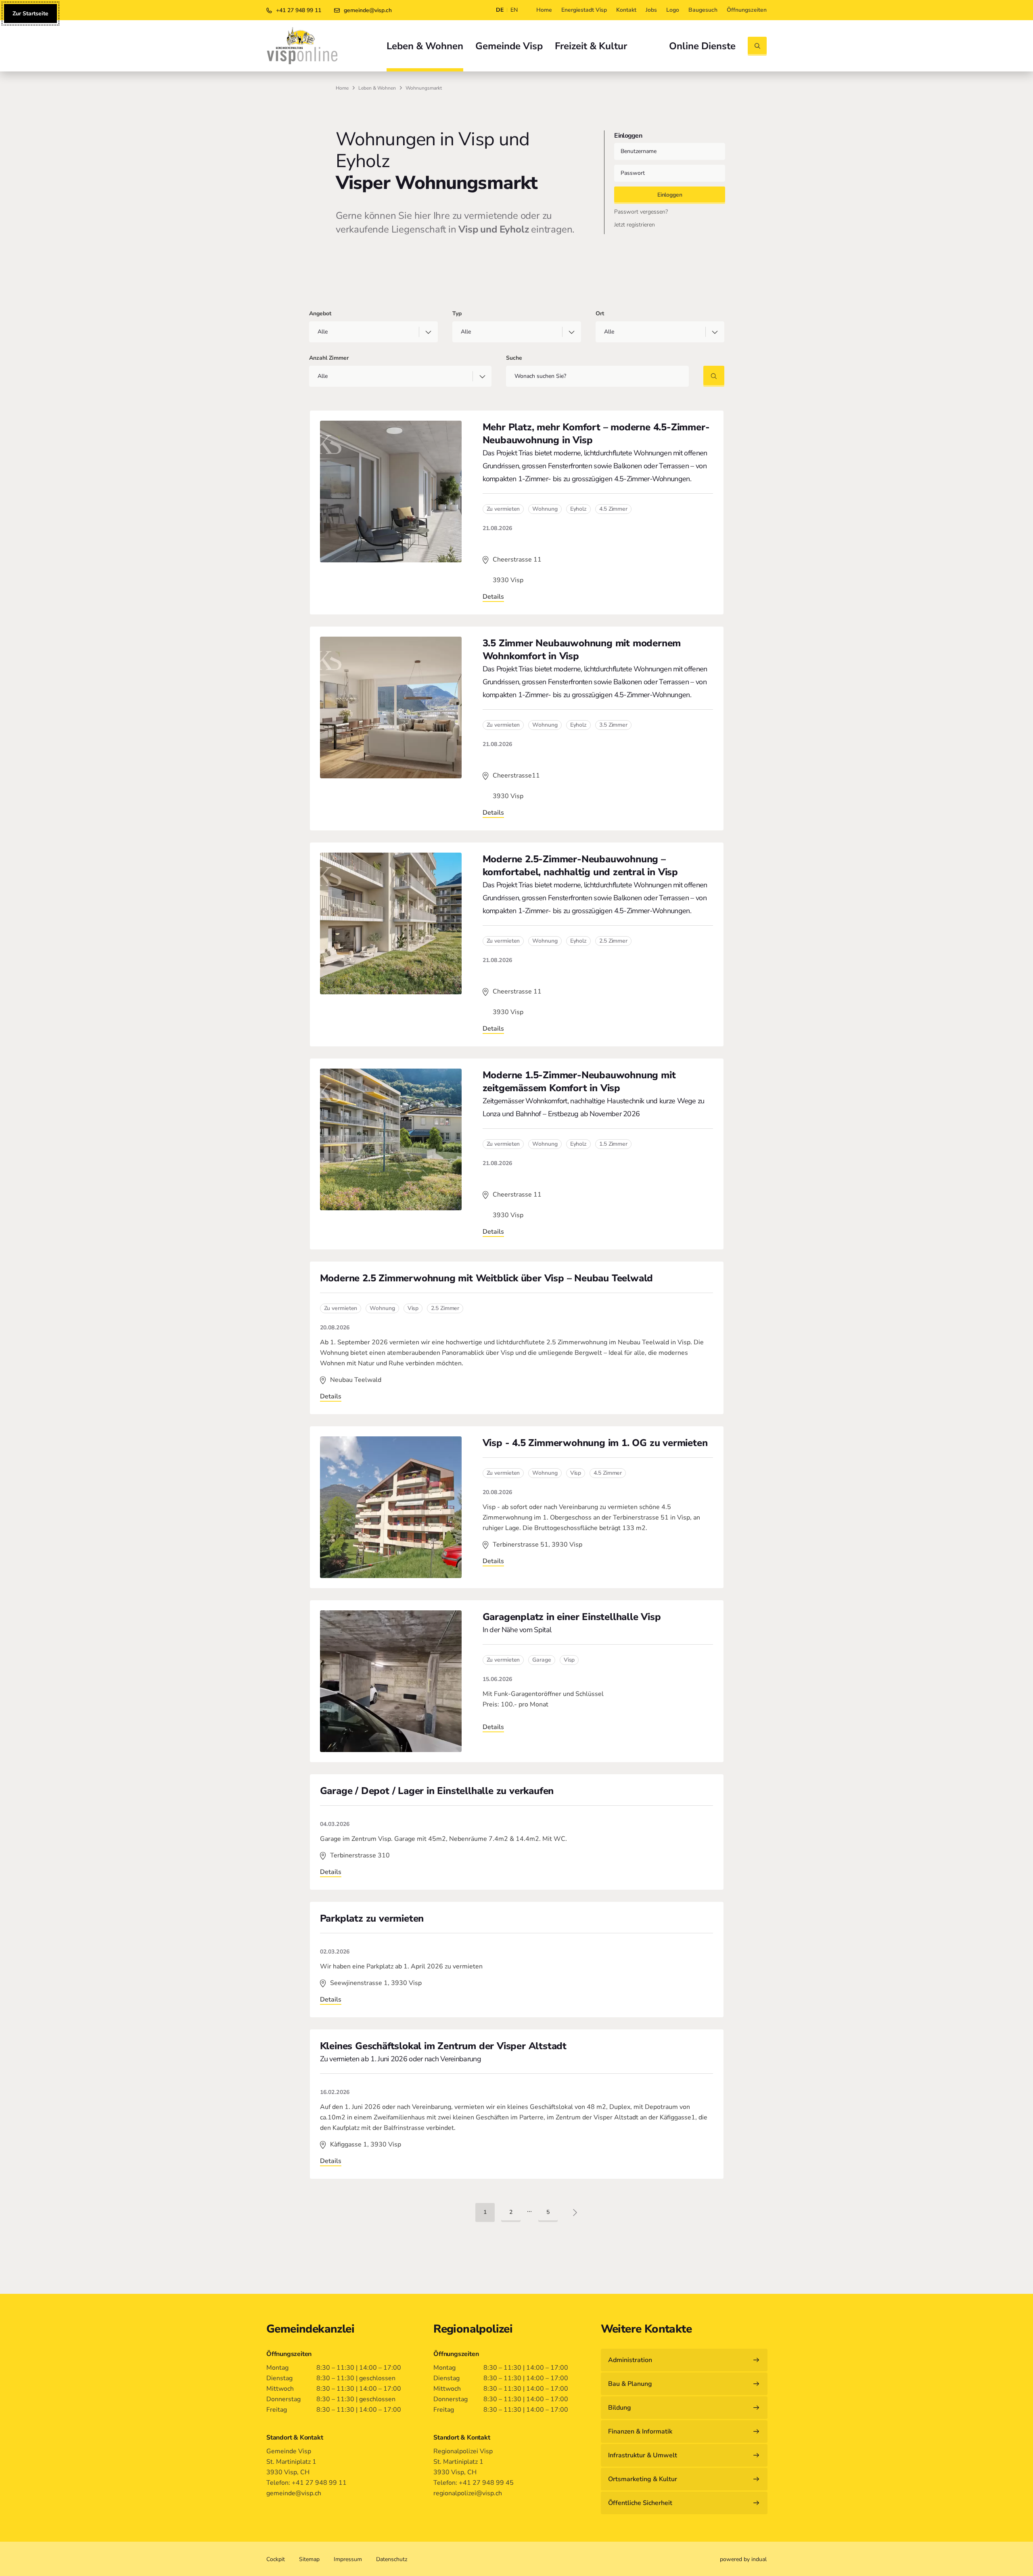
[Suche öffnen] (757, 46)
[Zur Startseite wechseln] (302, 46)
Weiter (575, 2211)
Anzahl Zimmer (329, 358)
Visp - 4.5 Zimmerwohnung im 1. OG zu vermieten (595, 1443)
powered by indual (743, 2559)
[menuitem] (544, 10)
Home (342, 88)
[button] (485, 2212)
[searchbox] (366, 332)
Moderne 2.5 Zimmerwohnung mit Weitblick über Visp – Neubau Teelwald (487, 1278)
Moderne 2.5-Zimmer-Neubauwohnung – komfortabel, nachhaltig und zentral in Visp (580, 866)
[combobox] (373, 332)
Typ (457, 313)
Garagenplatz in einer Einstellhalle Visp (572, 1617)
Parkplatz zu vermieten (372, 1918)
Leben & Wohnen (377, 88)
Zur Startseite (30, 14)
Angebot (320, 313)
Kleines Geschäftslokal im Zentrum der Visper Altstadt (443, 2046)
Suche (514, 358)
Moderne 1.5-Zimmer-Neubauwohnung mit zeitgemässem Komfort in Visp (579, 1082)
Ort (600, 313)
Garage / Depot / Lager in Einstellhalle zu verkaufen (437, 1791)
